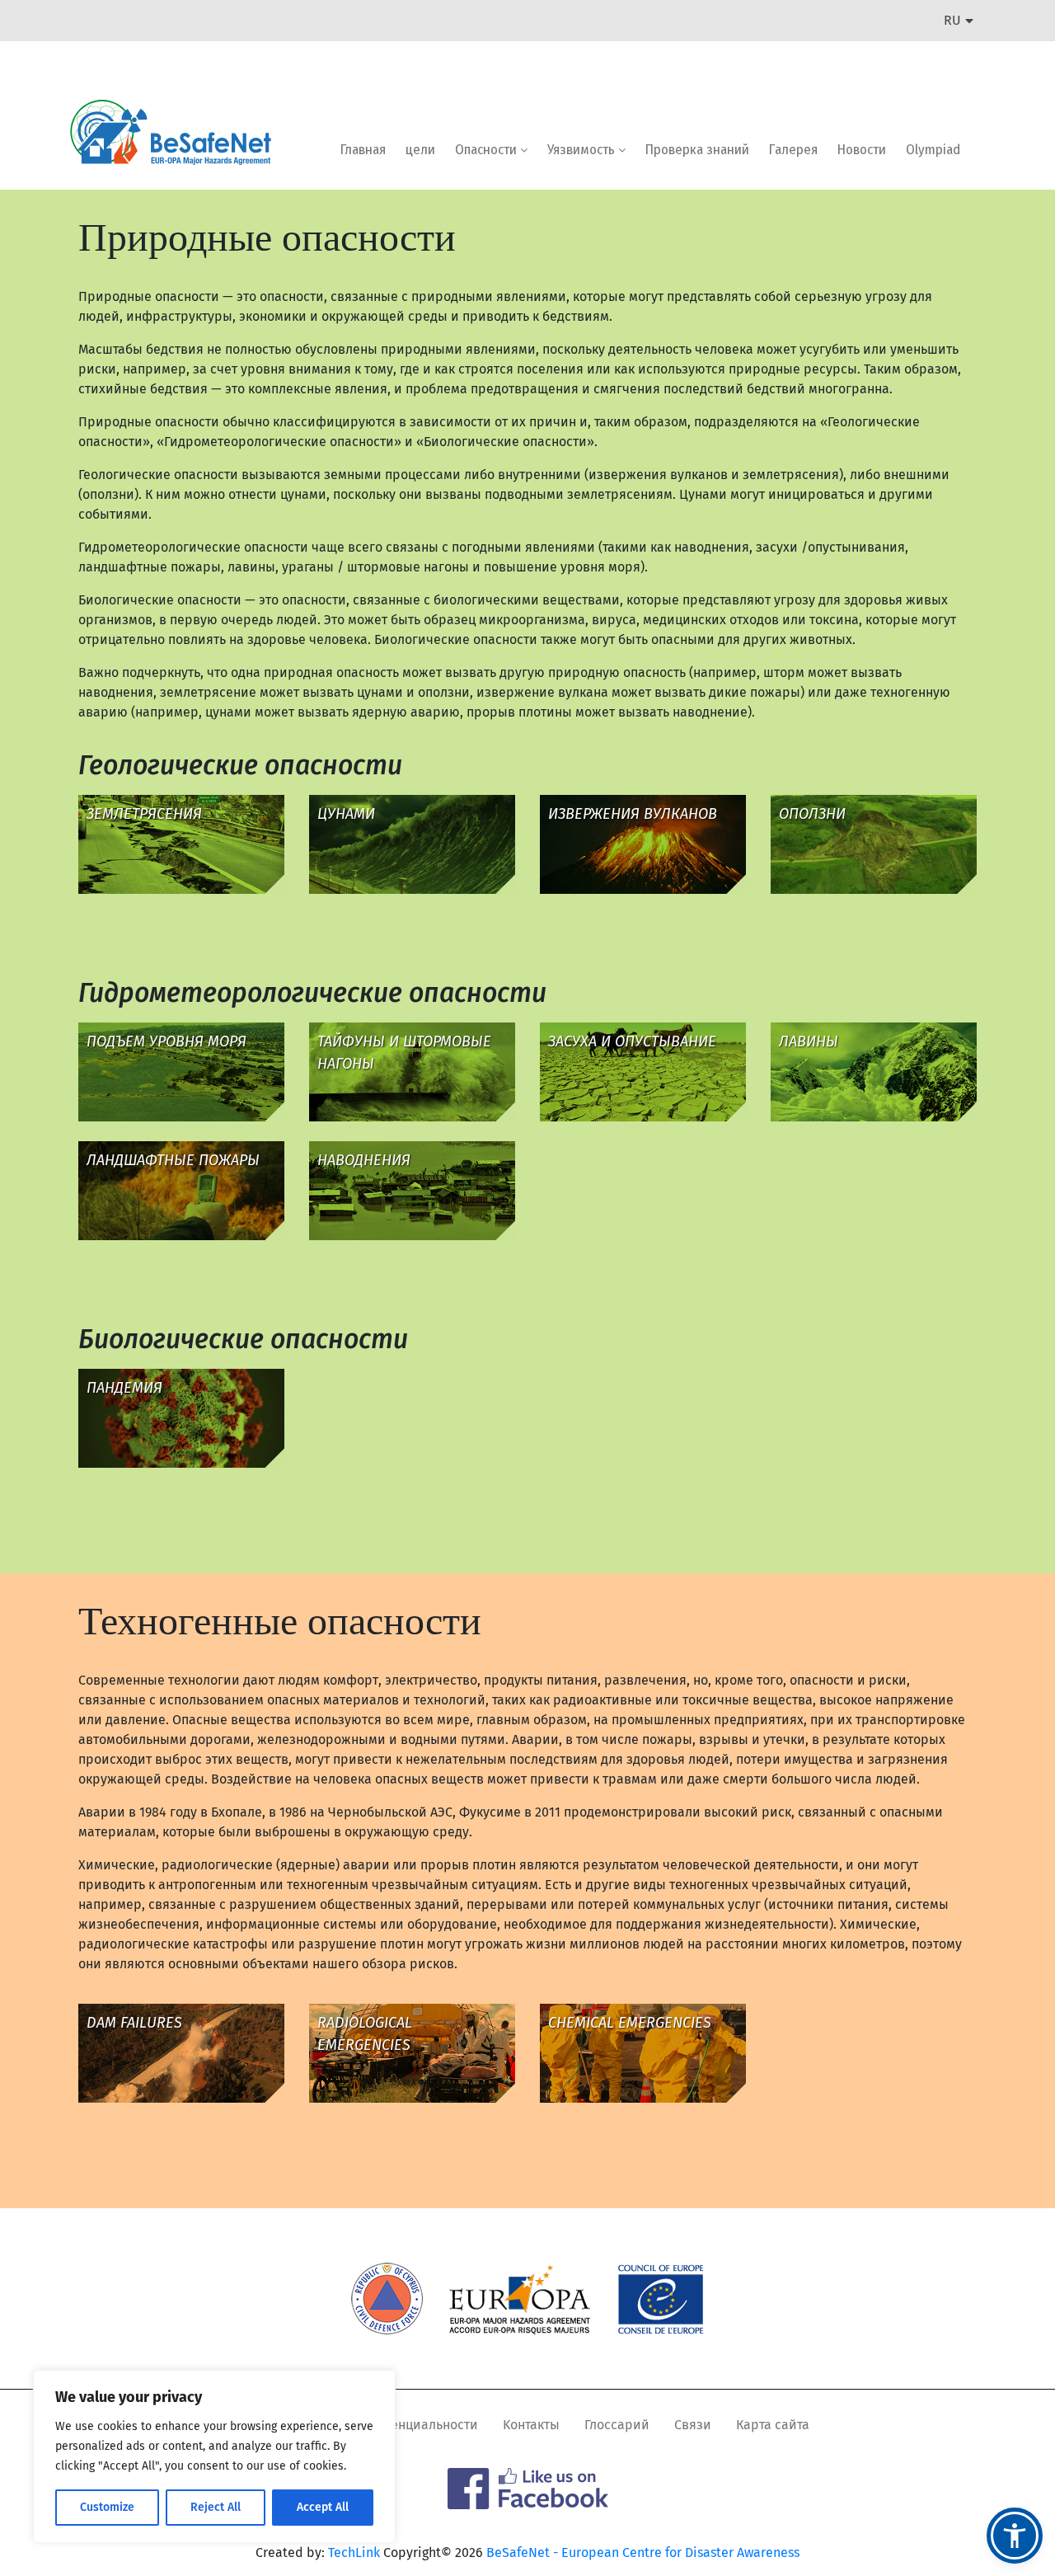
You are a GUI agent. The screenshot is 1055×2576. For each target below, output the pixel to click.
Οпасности (488, 150)
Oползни (812, 814)
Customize (107, 2507)
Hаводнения (364, 1160)
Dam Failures (134, 2023)
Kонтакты (531, 2425)
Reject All (216, 2507)
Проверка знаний (697, 150)
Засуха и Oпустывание (632, 1041)
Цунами (346, 814)
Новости (862, 150)
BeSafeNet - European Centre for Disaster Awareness (643, 2552)
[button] (1015, 2536)
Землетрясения (144, 814)
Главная (363, 150)
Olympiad (933, 150)
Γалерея (793, 150)
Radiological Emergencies (365, 2034)
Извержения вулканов (633, 814)
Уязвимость (583, 150)
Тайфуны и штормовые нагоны (404, 1053)
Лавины (809, 1041)
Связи (693, 2425)
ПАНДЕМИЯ (124, 1388)
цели (420, 150)
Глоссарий (617, 2425)
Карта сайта (773, 2425)
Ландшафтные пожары (173, 1160)
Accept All (323, 2507)
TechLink (354, 2552)
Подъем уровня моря (166, 1041)
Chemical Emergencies (630, 2023)
